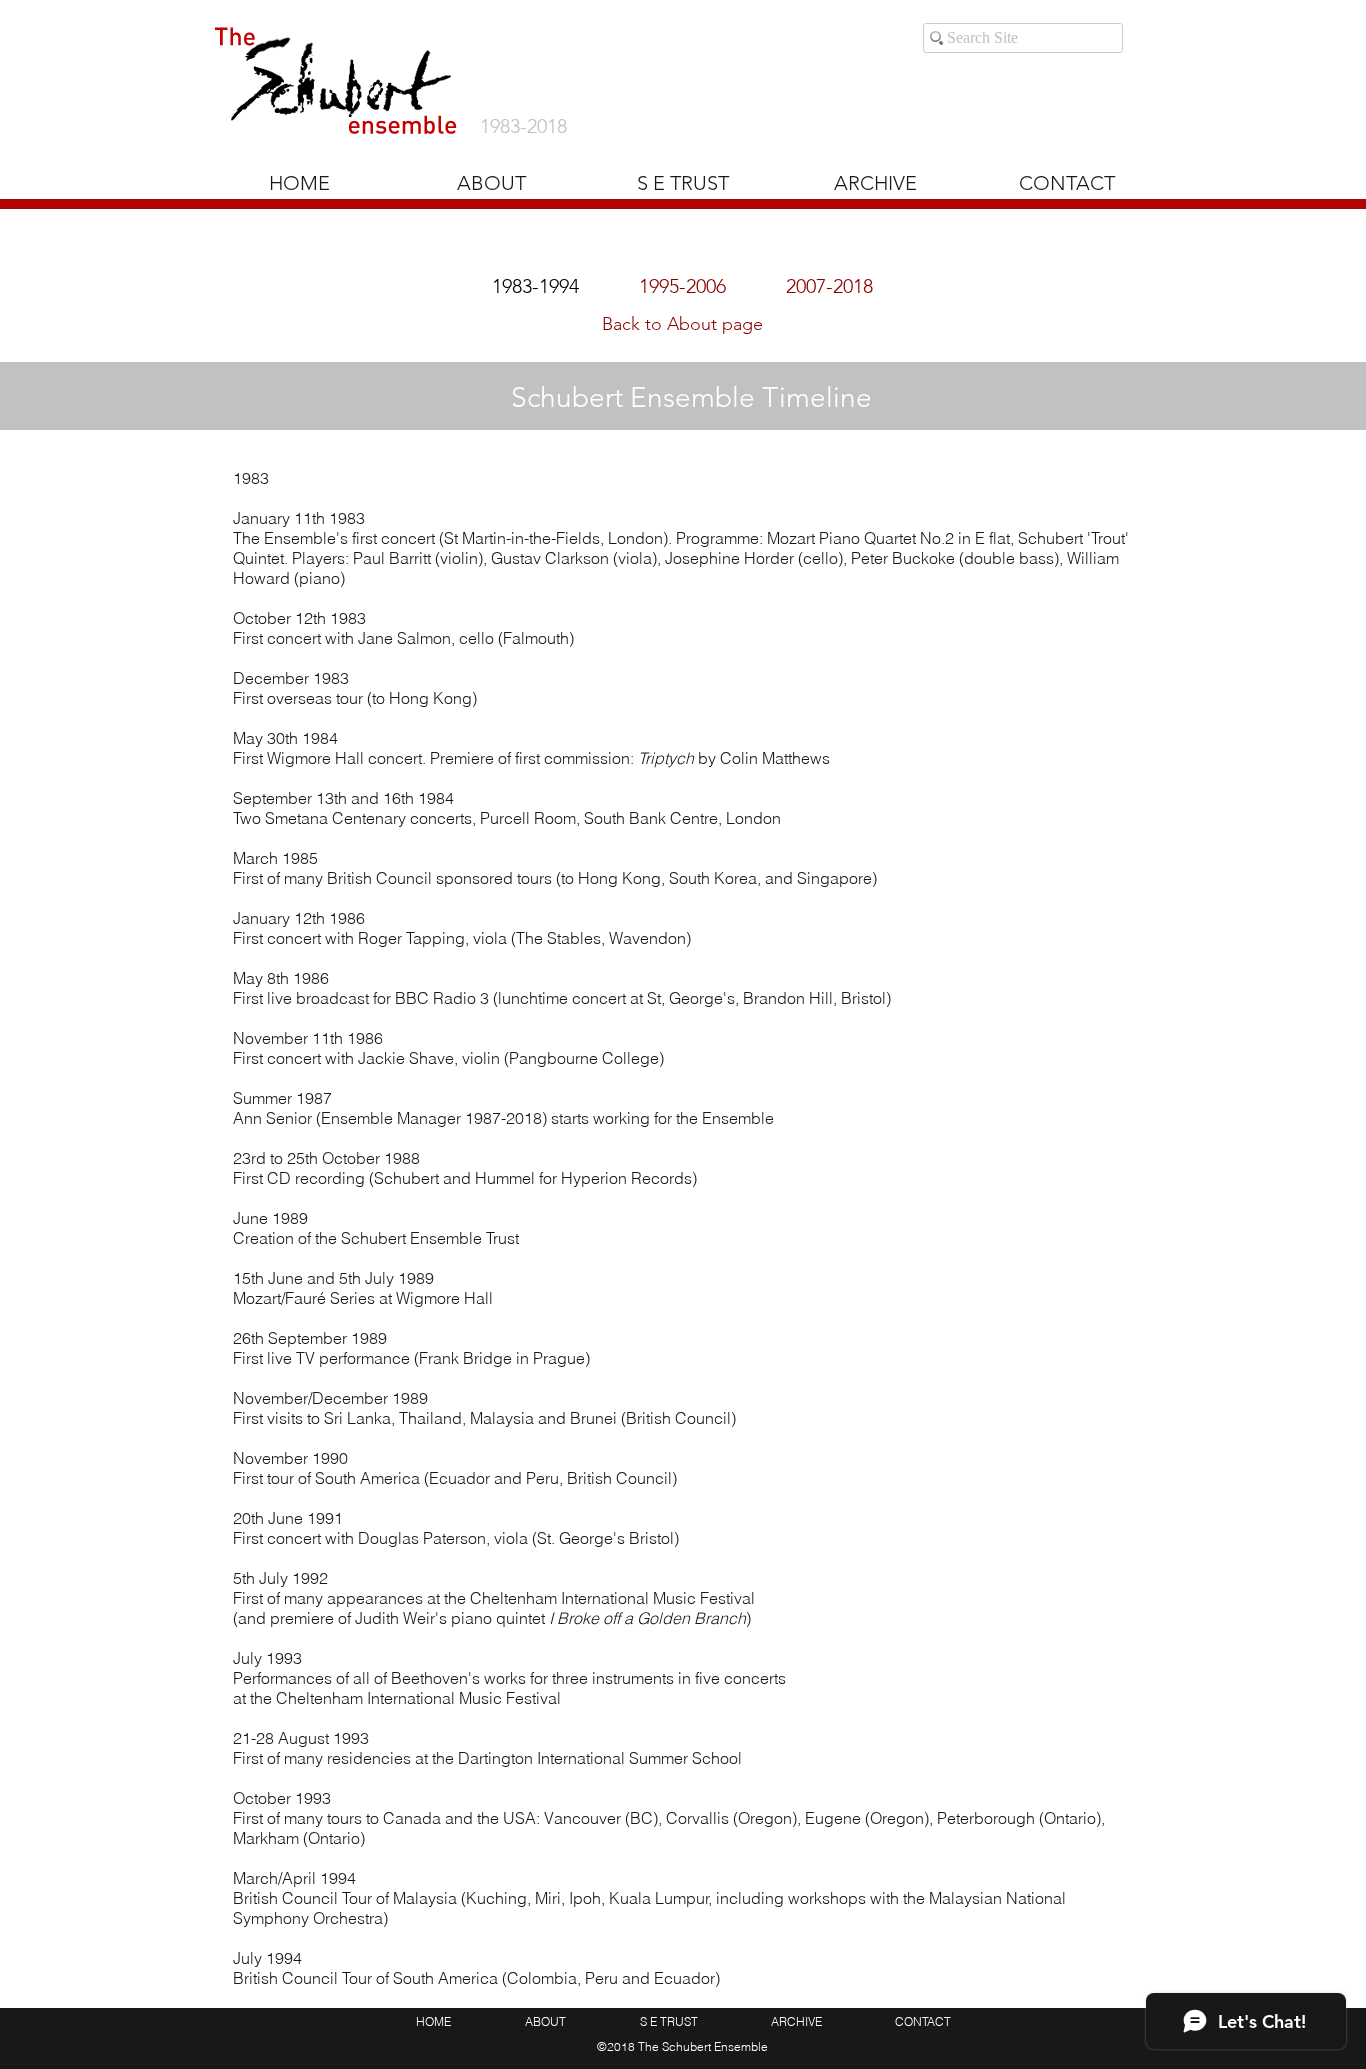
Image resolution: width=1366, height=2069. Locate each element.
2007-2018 (829, 286)
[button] (875, 183)
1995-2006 (682, 286)
